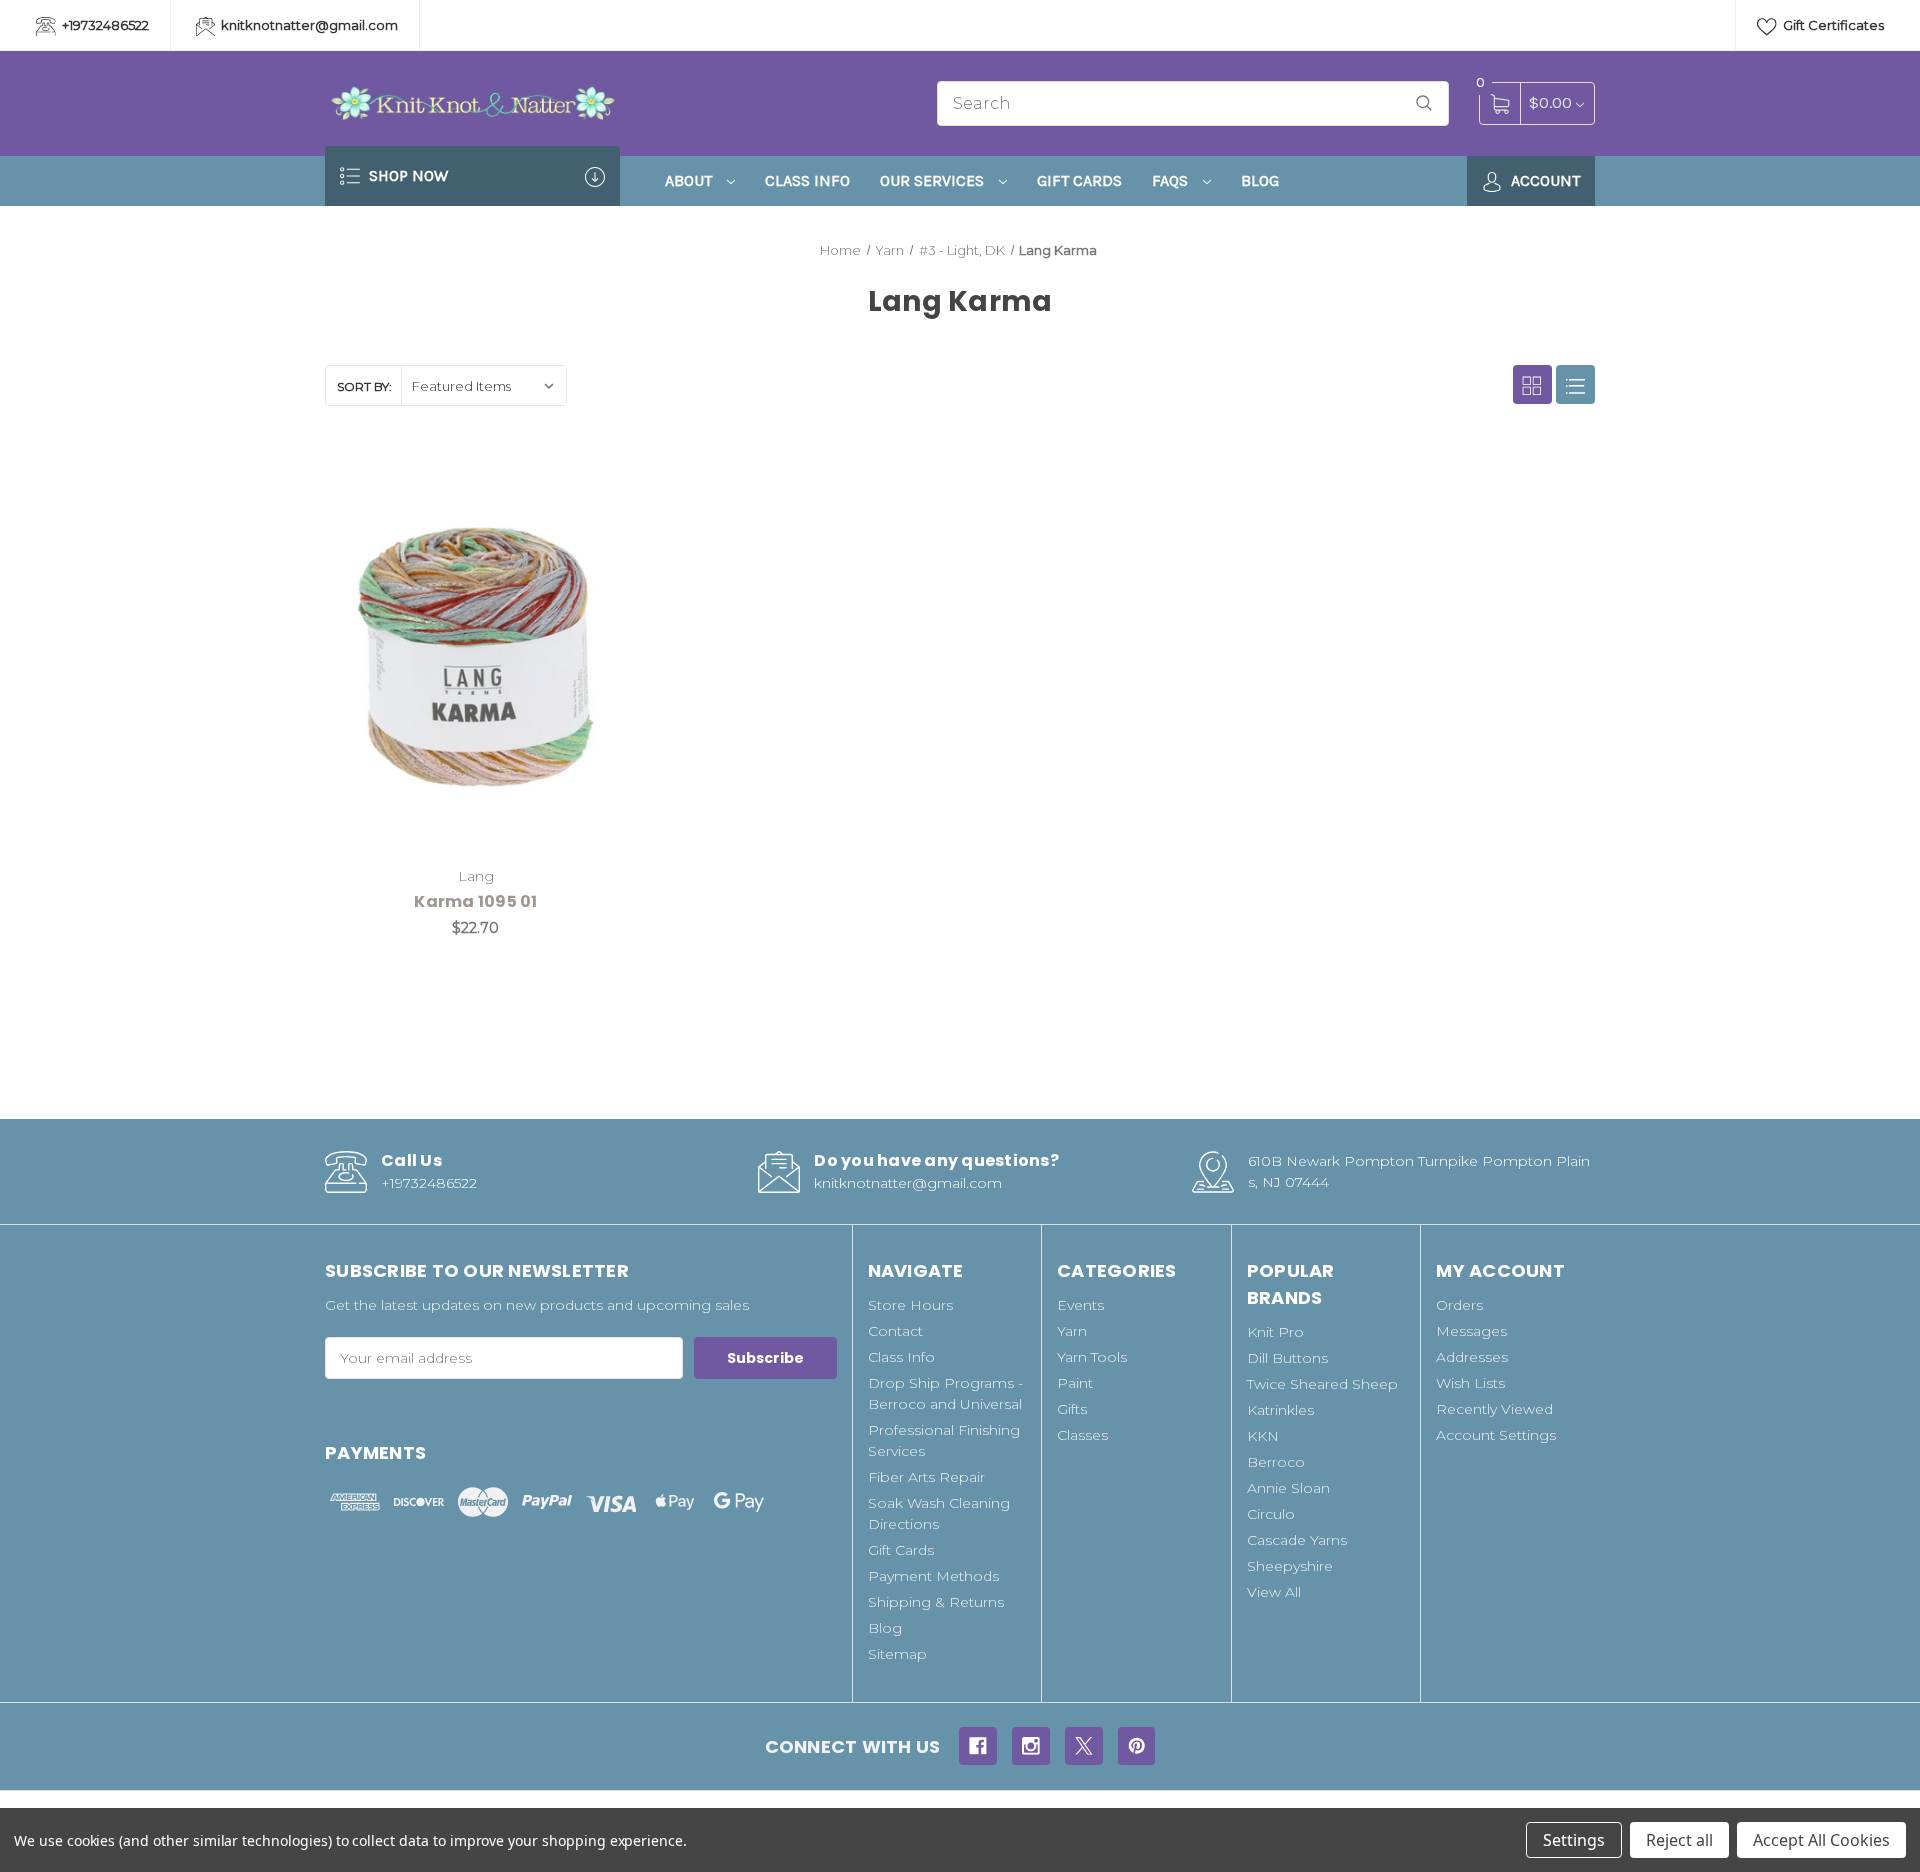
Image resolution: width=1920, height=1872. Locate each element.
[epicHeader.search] (1424, 103)
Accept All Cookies (1821, 1840)
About (690, 180)
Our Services (934, 180)
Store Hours (910, 1305)
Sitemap (897, 1654)
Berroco (1276, 1462)
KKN (1263, 1436)
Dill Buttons (1287, 1358)
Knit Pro (1275, 1332)
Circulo (1271, 1514)
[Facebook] (978, 1746)
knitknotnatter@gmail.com (308, 25)
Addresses (1472, 1357)
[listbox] (483, 385)
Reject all (1679, 1840)
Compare (597, 479)
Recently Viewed (1494, 1409)
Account (1543, 180)
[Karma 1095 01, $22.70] (476, 657)
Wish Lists (1470, 1383)
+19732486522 (104, 25)
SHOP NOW (406, 175)
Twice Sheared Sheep (1322, 1384)
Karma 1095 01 (475, 901)
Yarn (1072, 1331)
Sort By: (364, 386)
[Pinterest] (1137, 1746)
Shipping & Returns (936, 1602)
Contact (895, 1331)
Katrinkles (1280, 1410)
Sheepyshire (1290, 1566)
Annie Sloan (1288, 1488)
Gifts (1072, 1409)
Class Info (807, 180)
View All (1274, 1592)
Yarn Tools (1092, 1357)
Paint (1075, 1383)
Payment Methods (933, 1576)
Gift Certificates (1832, 25)
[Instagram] (1031, 1746)
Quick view (547, 479)
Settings (1574, 1840)
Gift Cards (1079, 180)
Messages (1471, 1331)
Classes (1082, 1435)
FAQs (1172, 180)
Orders (1459, 1305)
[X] (1084, 1746)
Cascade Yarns (1297, 1540)
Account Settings (1496, 1435)
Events (1080, 1305)
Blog (1260, 180)
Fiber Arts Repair (926, 1477)
